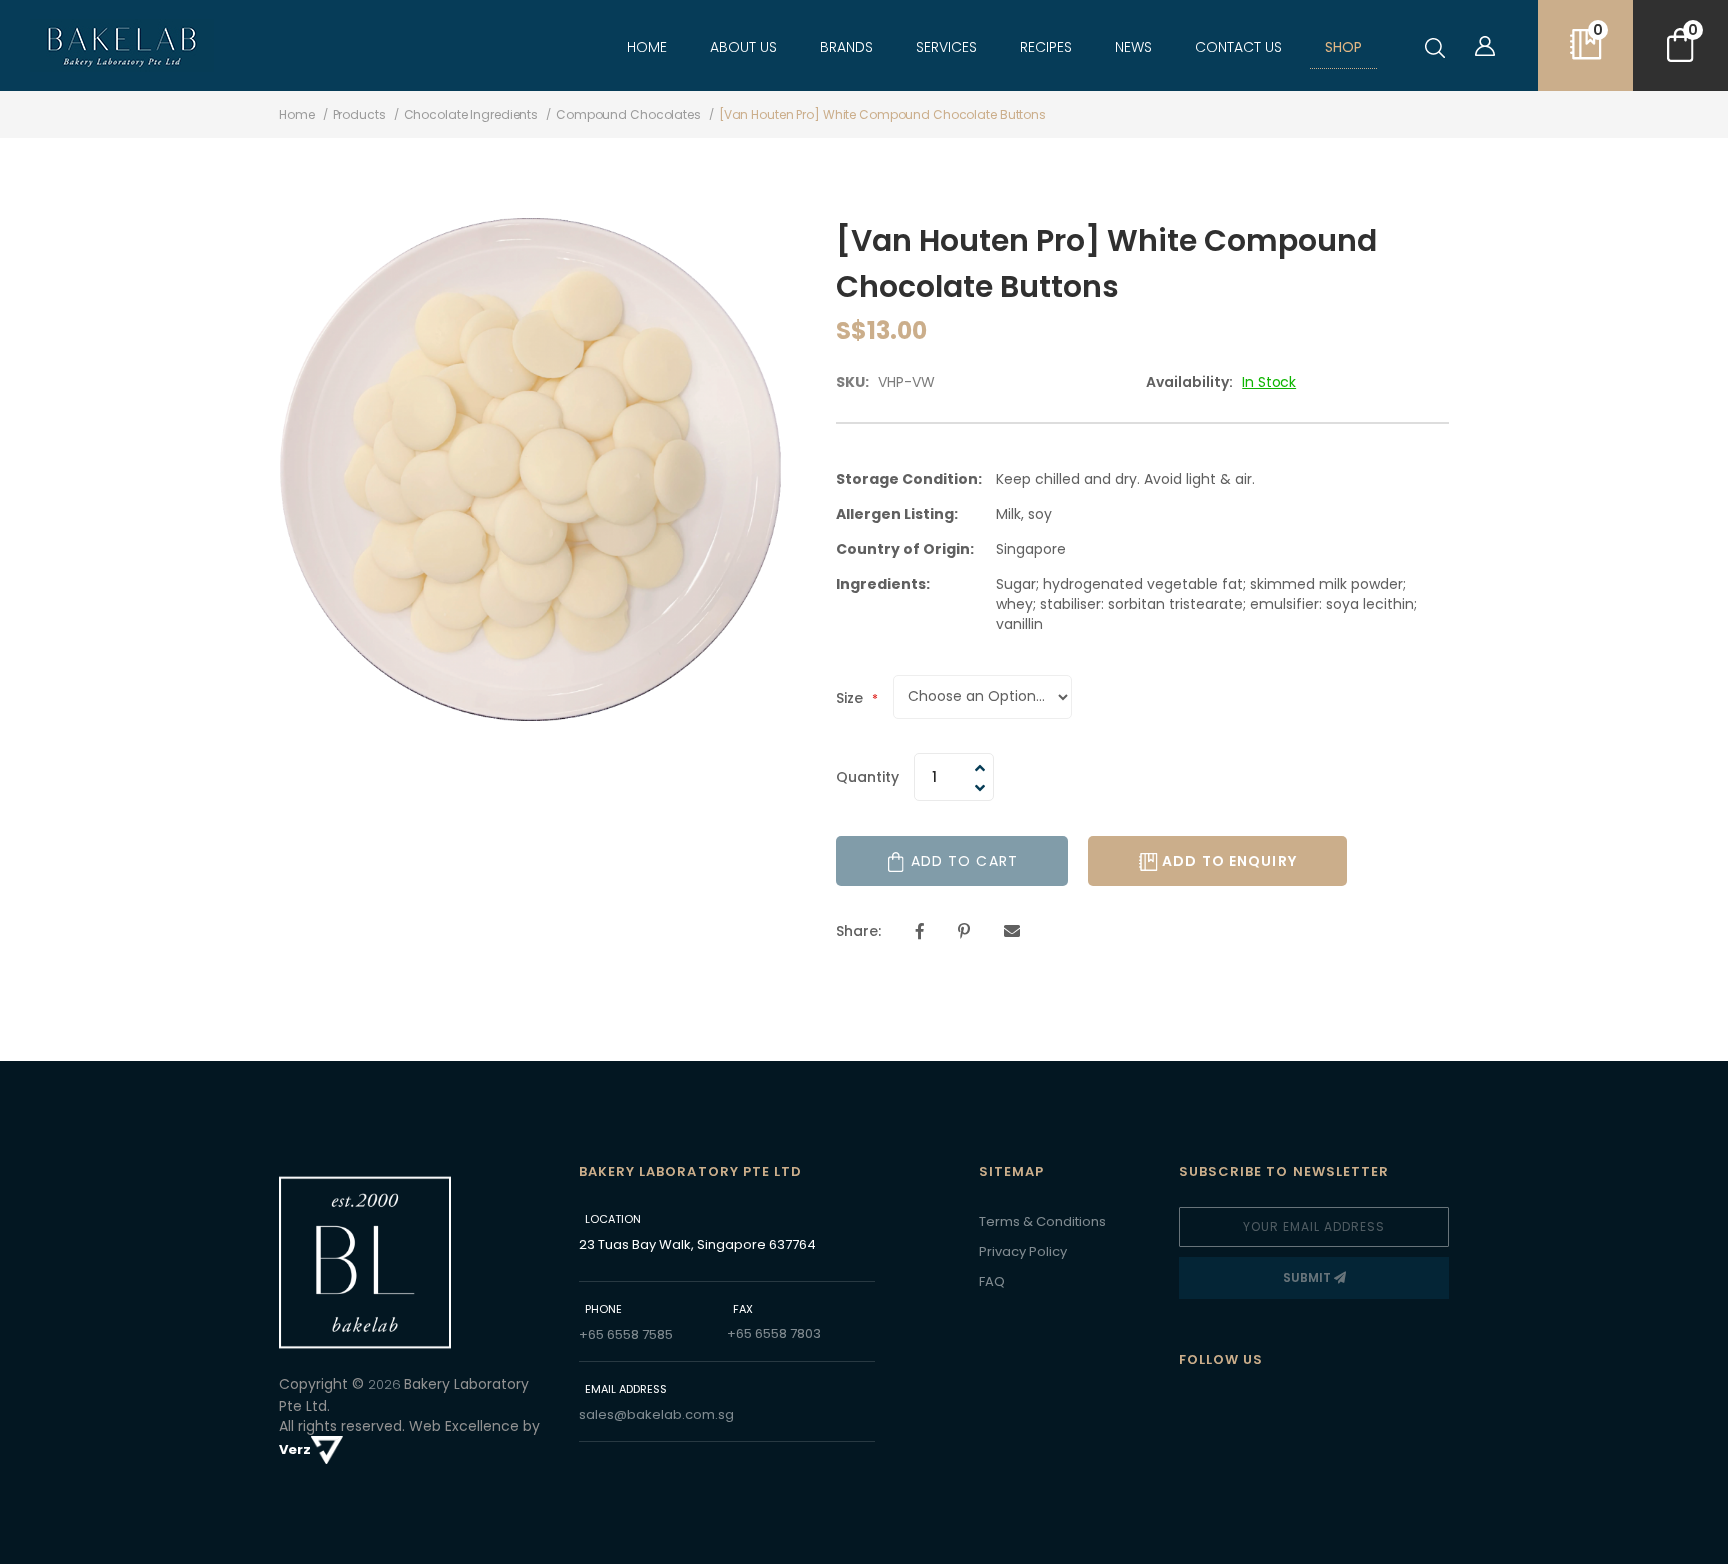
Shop (1343, 47)
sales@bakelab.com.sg (656, 1414)
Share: (858, 931)
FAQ (992, 1281)
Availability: (1189, 382)
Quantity (867, 777)
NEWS (1133, 47)
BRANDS (846, 47)
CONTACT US (1238, 47)
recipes (1046, 47)
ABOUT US (743, 47)
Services (946, 47)
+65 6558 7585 (626, 1334)
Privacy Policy (1023, 1251)
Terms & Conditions (1042, 1221)
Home (647, 47)
